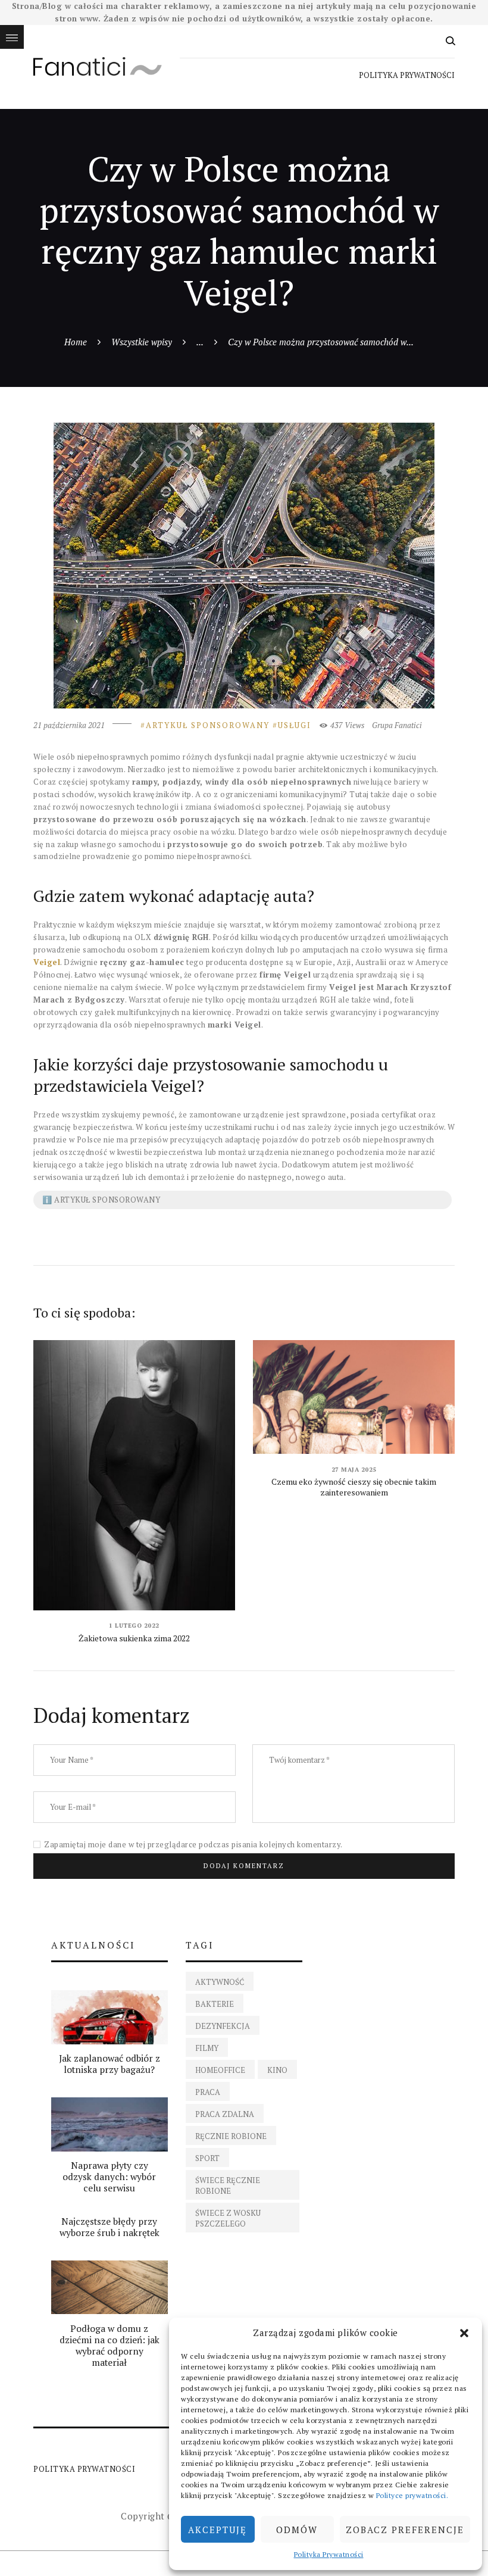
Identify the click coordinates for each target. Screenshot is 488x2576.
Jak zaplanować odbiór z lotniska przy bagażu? (110, 2064)
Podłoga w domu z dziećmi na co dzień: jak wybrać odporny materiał (110, 2346)
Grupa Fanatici (397, 725)
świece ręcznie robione (228, 2185)
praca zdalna (225, 2114)
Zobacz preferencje (405, 2530)
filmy (207, 2048)
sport (207, 2158)
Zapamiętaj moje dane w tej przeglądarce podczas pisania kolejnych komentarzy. (193, 1844)
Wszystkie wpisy (142, 342)
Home (76, 342)
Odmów (297, 2530)
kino (277, 2070)
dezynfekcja (223, 2026)
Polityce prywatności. (412, 2495)
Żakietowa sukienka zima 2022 (134, 1638)
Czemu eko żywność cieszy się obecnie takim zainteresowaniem (354, 1487)
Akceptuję (218, 2530)
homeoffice (220, 2070)
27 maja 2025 (354, 1470)
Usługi (295, 725)
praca (208, 2092)
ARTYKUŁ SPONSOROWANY (208, 725)
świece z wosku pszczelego (228, 2218)
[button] (464, 2333)
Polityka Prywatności (329, 2554)
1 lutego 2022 (134, 1626)
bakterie (215, 2004)
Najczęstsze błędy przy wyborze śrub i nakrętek (110, 2227)
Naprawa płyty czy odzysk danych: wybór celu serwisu (109, 2177)
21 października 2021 (69, 725)
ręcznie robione (231, 2136)
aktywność (220, 1982)
